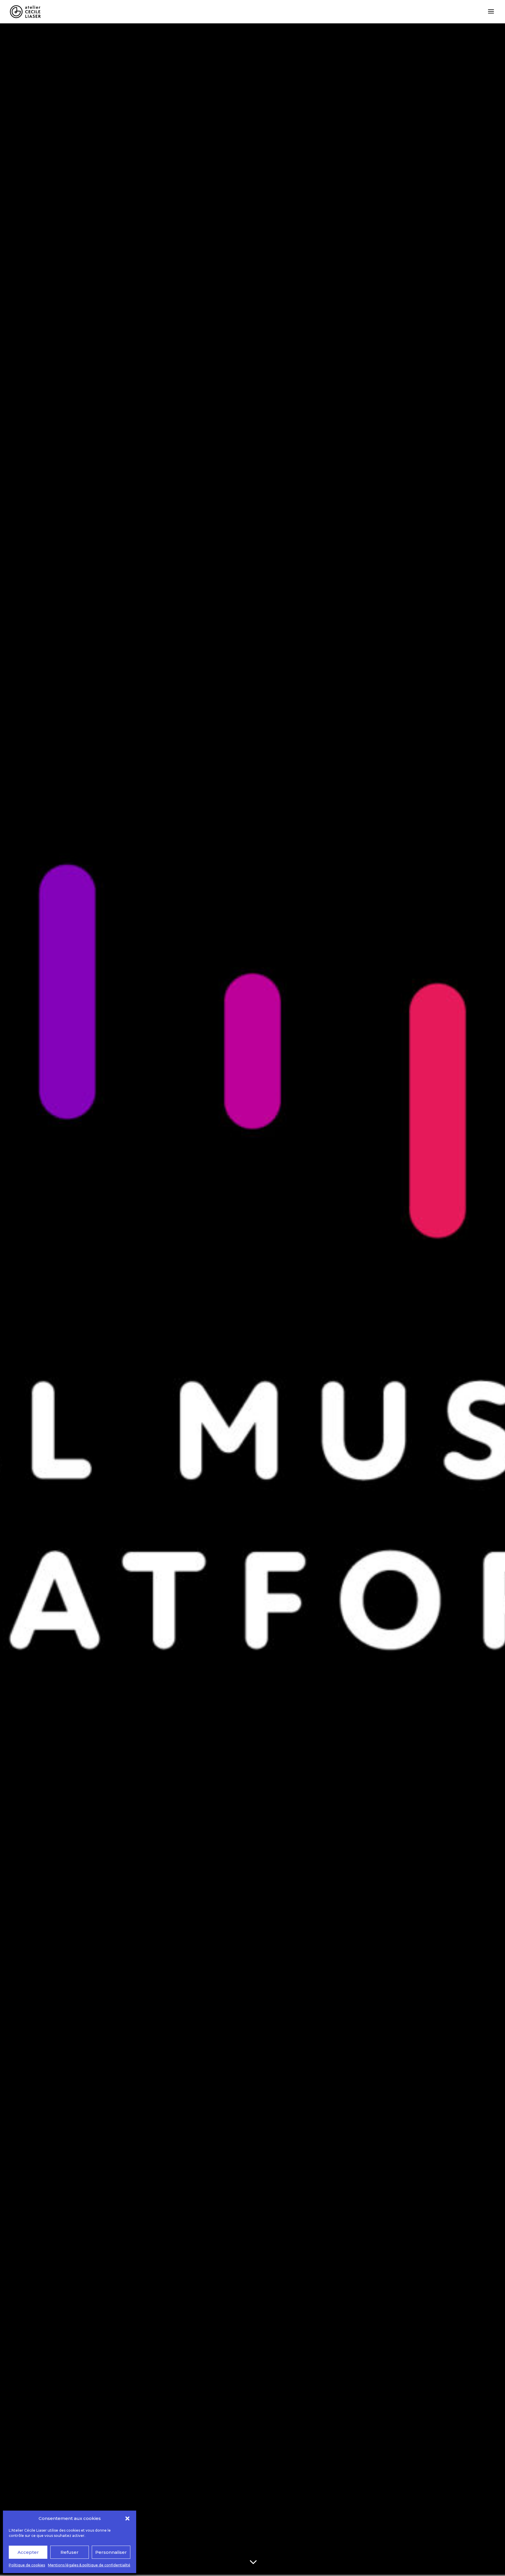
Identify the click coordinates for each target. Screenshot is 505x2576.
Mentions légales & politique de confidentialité (89, 2565)
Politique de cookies (27, 2565)
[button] (127, 2518)
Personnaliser (111, 2552)
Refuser (70, 2552)
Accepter (28, 2552)
